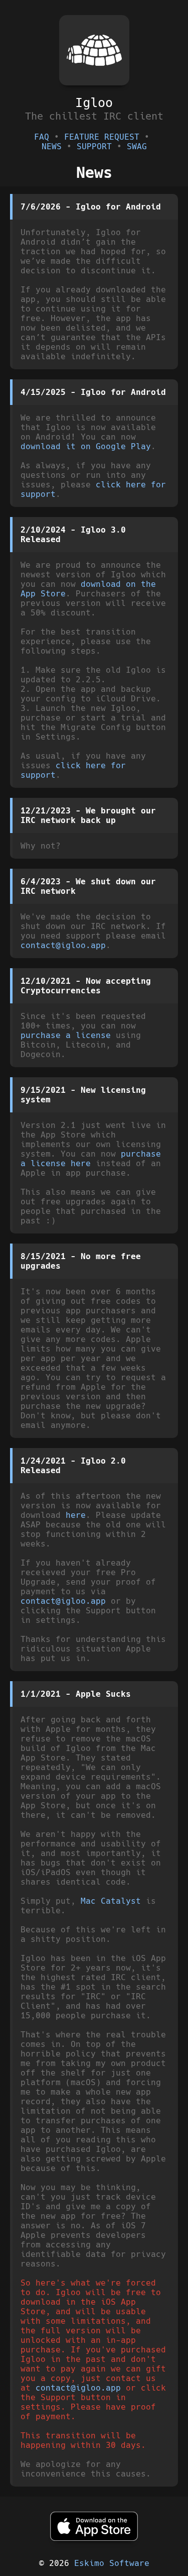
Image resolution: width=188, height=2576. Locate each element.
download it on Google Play (86, 446)
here (76, 1515)
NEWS (52, 146)
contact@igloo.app (63, 945)
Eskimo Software (112, 2563)
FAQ (42, 137)
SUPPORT (94, 146)
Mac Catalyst (111, 1901)
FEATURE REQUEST (102, 137)
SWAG (137, 146)
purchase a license (66, 1035)
